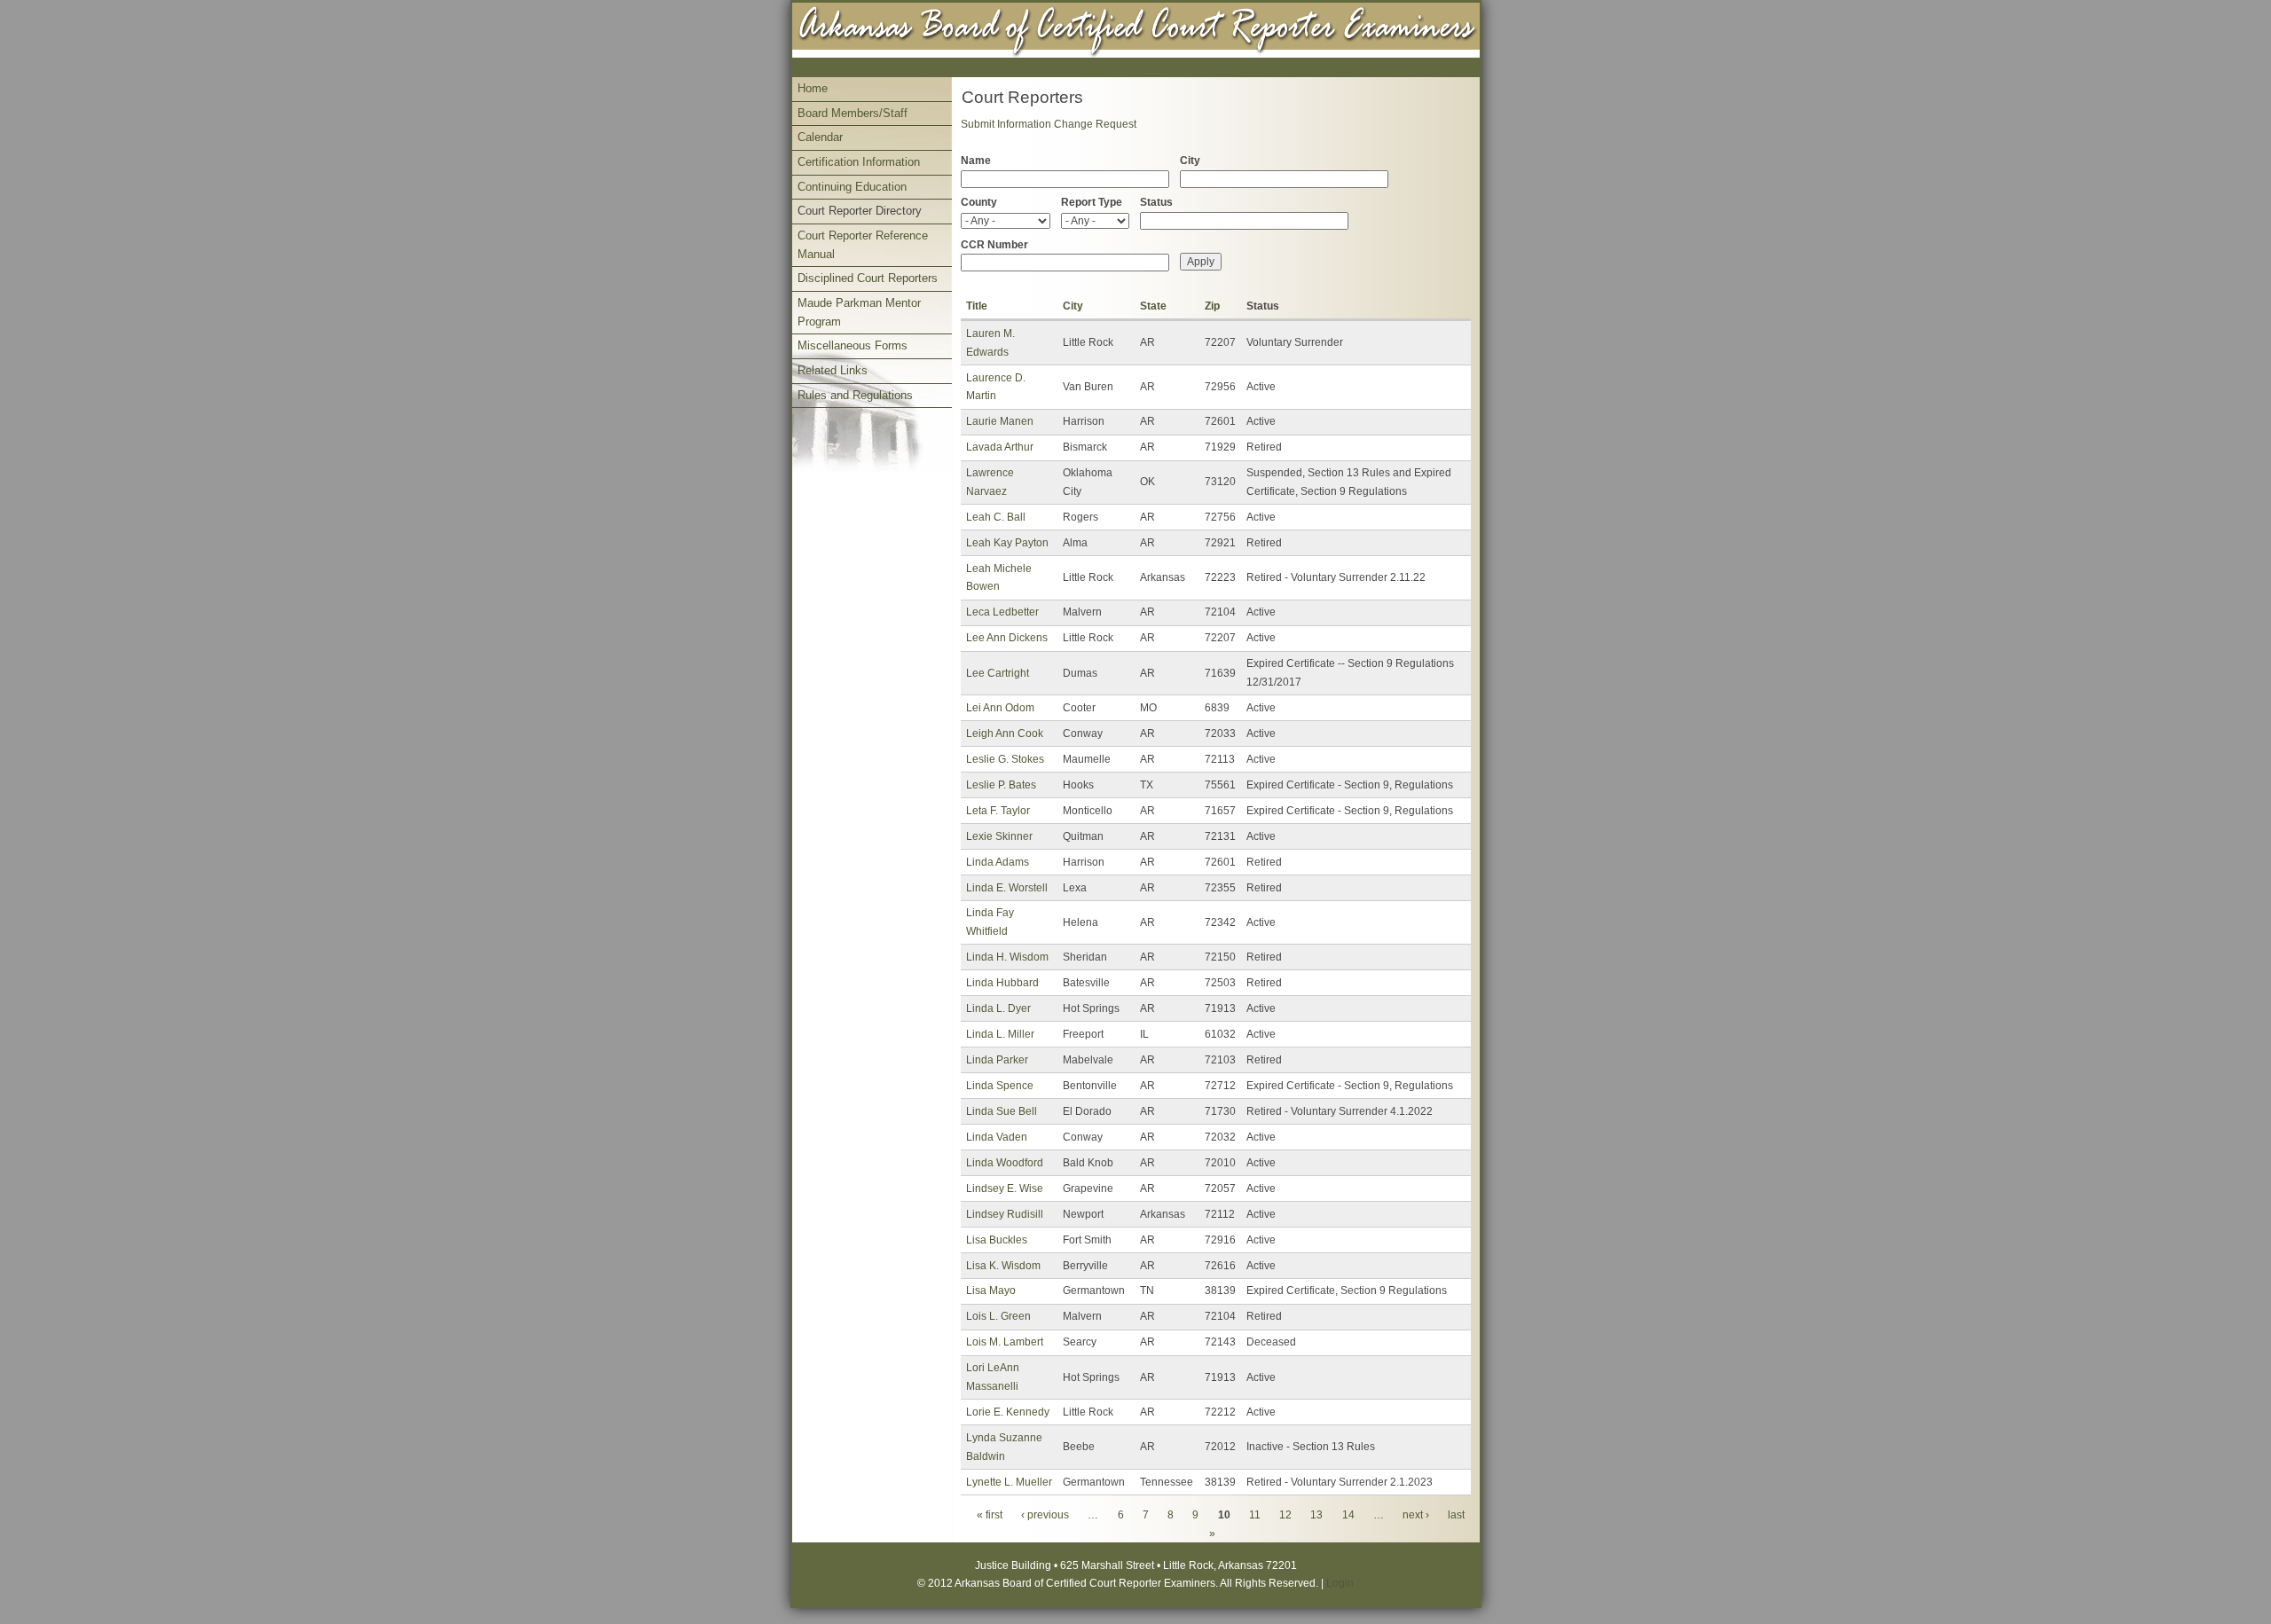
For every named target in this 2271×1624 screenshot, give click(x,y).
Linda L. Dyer (998, 1008)
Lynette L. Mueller (1009, 1482)
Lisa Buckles (997, 1240)
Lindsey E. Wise (1005, 1189)
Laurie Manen (1000, 421)
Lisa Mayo (991, 1291)
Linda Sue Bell (1002, 1111)
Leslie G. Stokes (1005, 759)
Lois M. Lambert (1005, 1342)
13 (1316, 1515)
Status (1156, 202)
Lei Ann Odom (1000, 708)
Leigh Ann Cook (1005, 734)
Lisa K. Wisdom (1003, 1266)
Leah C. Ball (996, 517)
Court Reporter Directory (860, 211)
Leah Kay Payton (1007, 543)
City (1190, 161)
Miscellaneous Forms (853, 345)
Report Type (1092, 202)
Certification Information (859, 162)
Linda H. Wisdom (1007, 957)
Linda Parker (997, 1060)
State (1153, 306)
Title (977, 306)
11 (1255, 1515)
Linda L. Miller (1000, 1034)
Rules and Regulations (855, 395)
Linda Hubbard (1002, 983)
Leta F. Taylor (998, 811)
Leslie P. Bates (1001, 785)
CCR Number (994, 245)
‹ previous (1045, 1515)
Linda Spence (1000, 1086)
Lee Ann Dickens (1007, 638)
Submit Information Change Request (1049, 124)
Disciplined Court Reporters (868, 278)
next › (1416, 1515)
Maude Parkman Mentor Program (859, 312)
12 (1285, 1515)
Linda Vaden (997, 1137)
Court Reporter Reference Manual (863, 245)
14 (1348, 1515)
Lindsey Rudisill (1005, 1214)
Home (813, 88)
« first (990, 1515)
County (979, 202)
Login (1340, 1583)
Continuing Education (852, 187)
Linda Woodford (1005, 1163)
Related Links (833, 370)
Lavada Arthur (1000, 447)
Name (976, 161)
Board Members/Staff (853, 113)
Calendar (820, 137)
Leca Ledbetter (1002, 612)
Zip (1212, 306)
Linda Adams (998, 862)
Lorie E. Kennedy (1008, 1412)
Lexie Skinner (999, 836)
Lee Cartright (998, 673)
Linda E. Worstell (1007, 888)
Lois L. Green (998, 1316)
